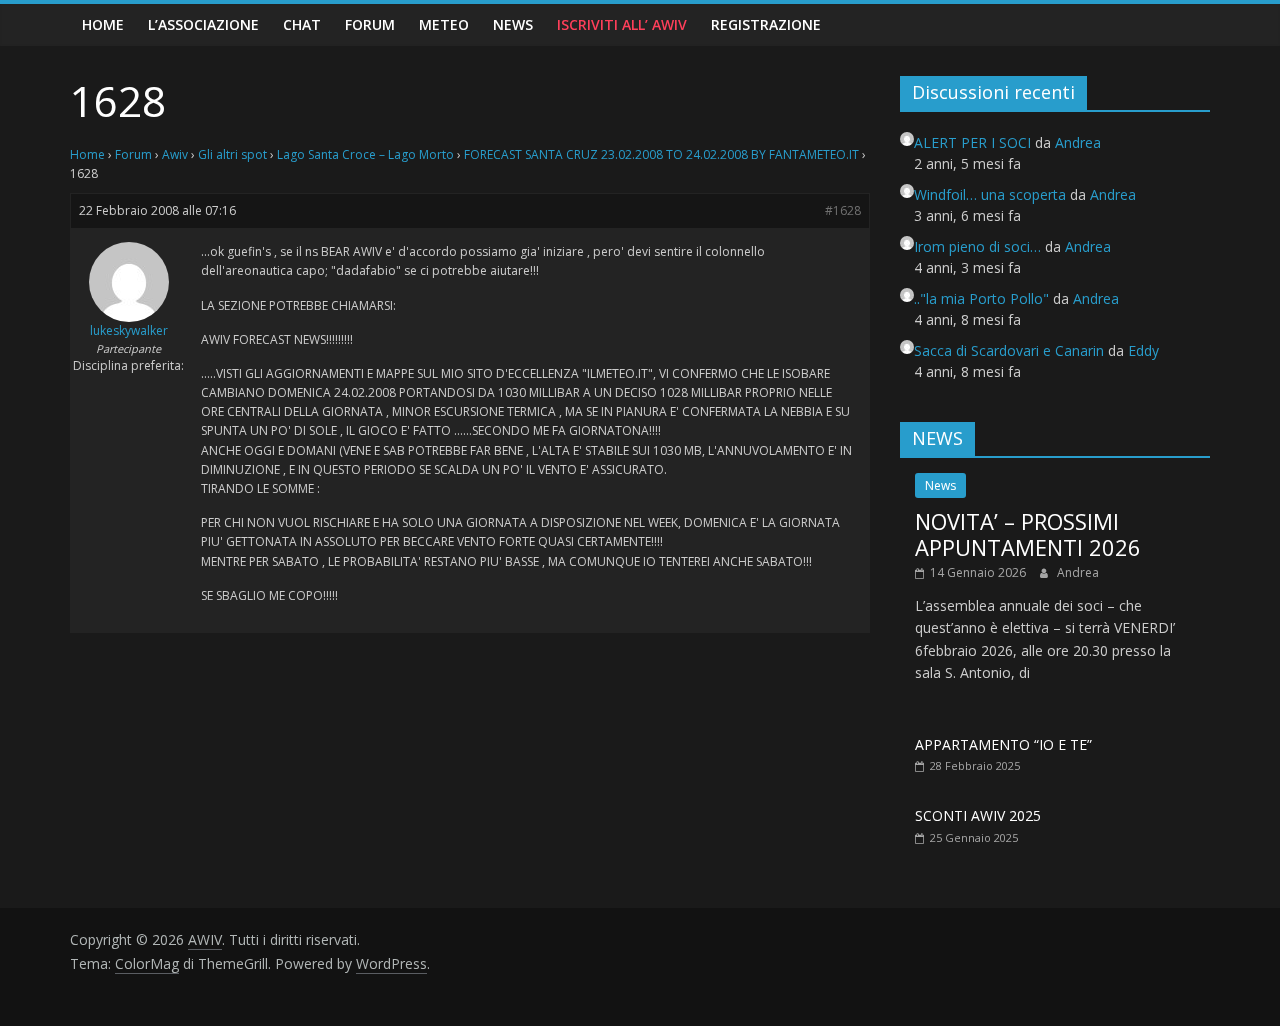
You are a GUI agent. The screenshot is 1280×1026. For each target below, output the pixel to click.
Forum (370, 24)
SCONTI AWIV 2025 (978, 815)
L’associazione (203, 24)
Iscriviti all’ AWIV (622, 24)
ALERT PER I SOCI (972, 142)
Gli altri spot (232, 154)
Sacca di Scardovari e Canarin (1009, 350)
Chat (302, 24)
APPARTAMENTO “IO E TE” (1003, 744)
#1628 (843, 210)
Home (103, 24)
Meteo (444, 24)
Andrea (1078, 572)
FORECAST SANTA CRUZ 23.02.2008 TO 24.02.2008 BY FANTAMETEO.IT (661, 154)
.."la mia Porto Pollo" (981, 298)
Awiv (175, 154)
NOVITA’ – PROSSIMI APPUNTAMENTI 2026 (1028, 534)
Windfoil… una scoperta (990, 194)
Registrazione (766, 24)
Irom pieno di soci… (977, 246)
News (513, 24)
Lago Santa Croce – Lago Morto (365, 154)
